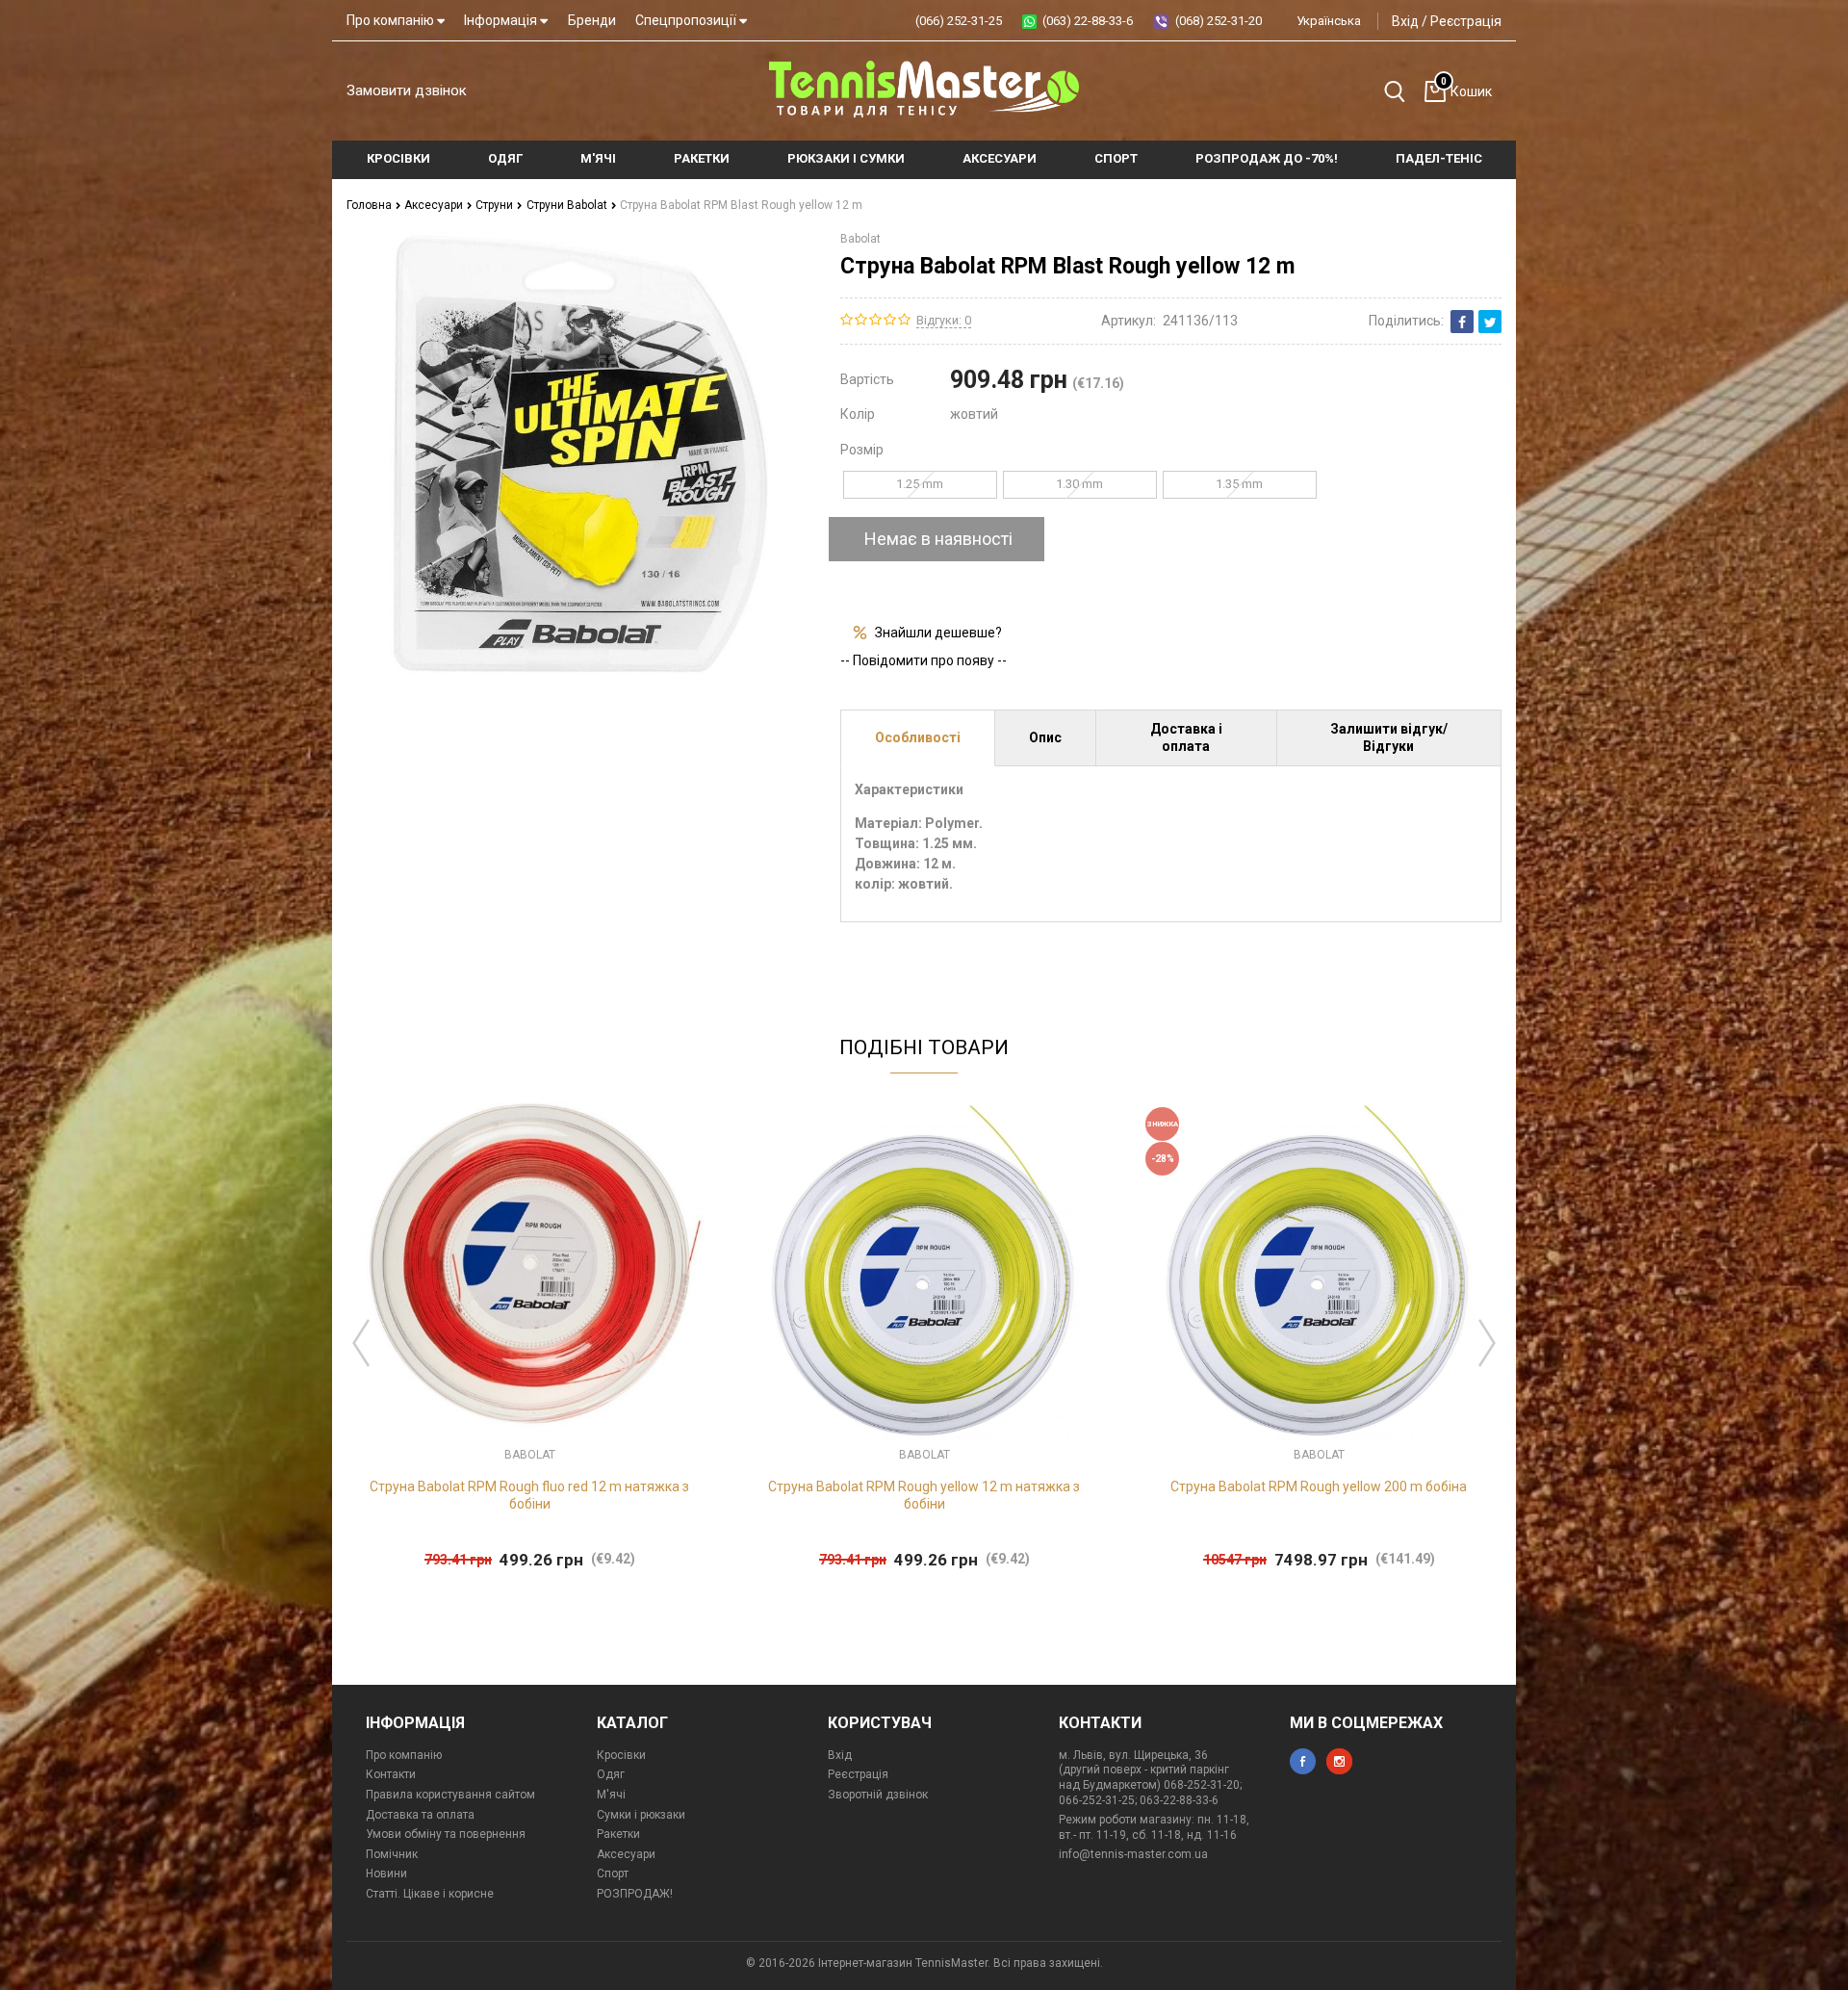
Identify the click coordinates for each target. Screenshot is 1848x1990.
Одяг (611, 1774)
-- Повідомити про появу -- (924, 660)
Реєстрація (1466, 21)
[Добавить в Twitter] (1490, 322)
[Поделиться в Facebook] (1462, 322)
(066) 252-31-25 (959, 21)
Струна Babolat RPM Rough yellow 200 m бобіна (1319, 1486)
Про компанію (392, 20)
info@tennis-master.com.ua (1133, 1854)
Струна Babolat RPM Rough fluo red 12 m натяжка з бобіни (529, 1495)
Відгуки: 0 (944, 320)
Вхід (1405, 21)
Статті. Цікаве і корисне (430, 1894)
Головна (371, 205)
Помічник (392, 1854)
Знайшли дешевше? (938, 633)
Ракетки (618, 1834)
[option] (529, 1338)
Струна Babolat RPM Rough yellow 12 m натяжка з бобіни (924, 1495)
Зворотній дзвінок (878, 1795)
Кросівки (621, 1755)
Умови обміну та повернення (446, 1834)
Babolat (860, 239)
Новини (386, 1874)
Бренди (592, 20)
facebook (1303, 1761)
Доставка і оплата (1186, 737)
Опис (1045, 737)
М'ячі (611, 1795)
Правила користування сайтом (450, 1795)
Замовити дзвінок (407, 90)
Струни (496, 205)
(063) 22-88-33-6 (1088, 21)
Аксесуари (435, 205)
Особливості (918, 737)
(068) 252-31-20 (1219, 21)
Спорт (613, 1874)
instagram (1339, 1761)
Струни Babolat (568, 205)
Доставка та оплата (420, 1815)
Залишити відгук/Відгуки (1389, 737)
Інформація (502, 20)
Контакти (391, 1774)
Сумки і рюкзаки (641, 1815)
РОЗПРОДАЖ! (635, 1894)
